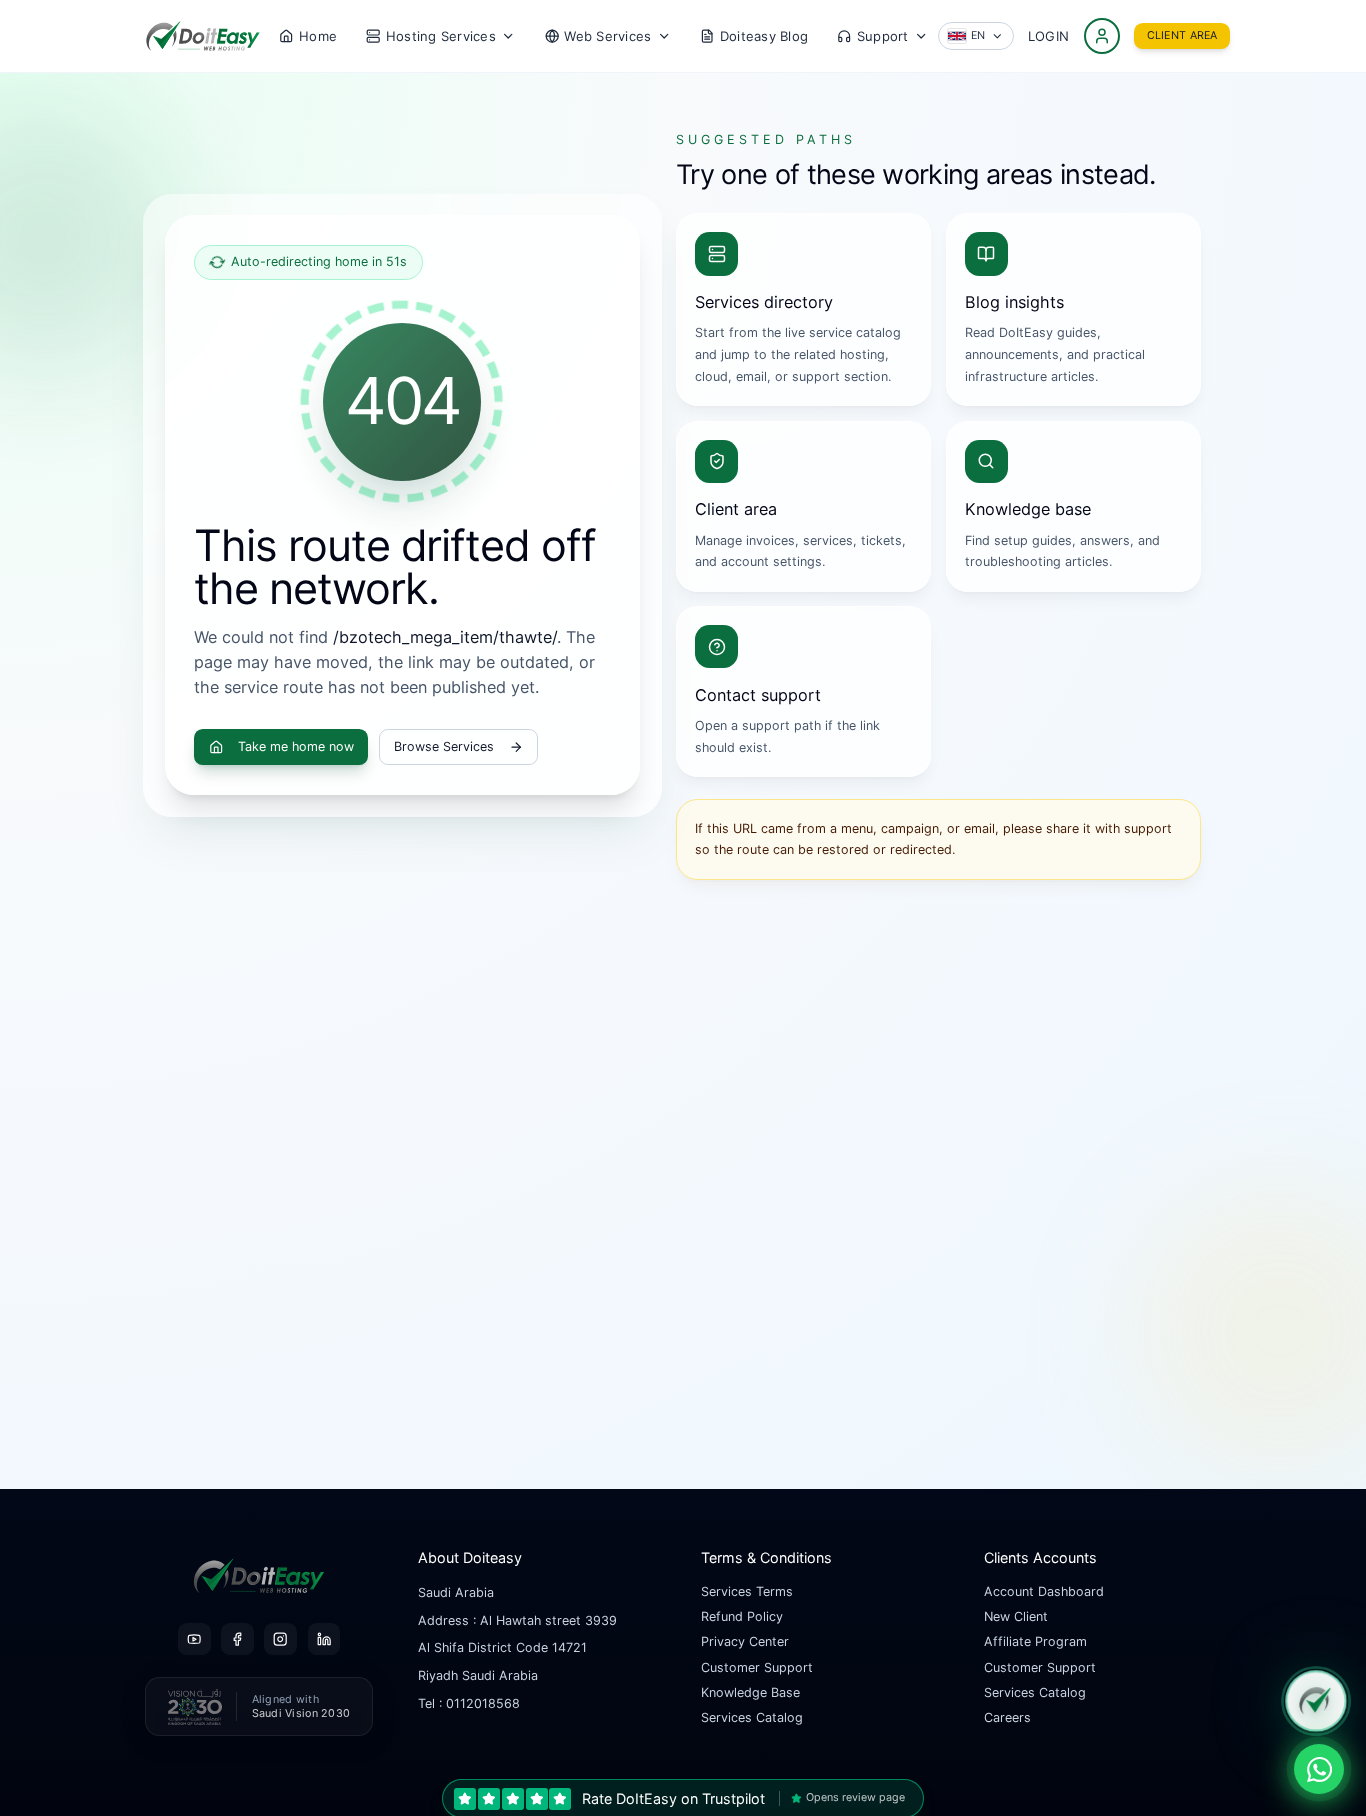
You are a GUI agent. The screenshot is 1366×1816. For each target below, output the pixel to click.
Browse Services (444, 746)
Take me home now (296, 746)
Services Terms (747, 1591)
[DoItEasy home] (203, 36)
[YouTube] (194, 1639)
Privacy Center (745, 1641)
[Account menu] (1102, 36)
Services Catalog (752, 1717)
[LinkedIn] (324, 1639)
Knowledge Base (750, 1692)
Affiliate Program (1035, 1641)
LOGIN (1048, 36)
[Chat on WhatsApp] (1319, 1769)
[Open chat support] (1316, 1701)
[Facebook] (237, 1639)
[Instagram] (280, 1639)
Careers (1007, 1717)
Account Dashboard (1044, 1591)
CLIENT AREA (1182, 35)
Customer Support (757, 1667)
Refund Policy (742, 1616)
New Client (1016, 1616)
